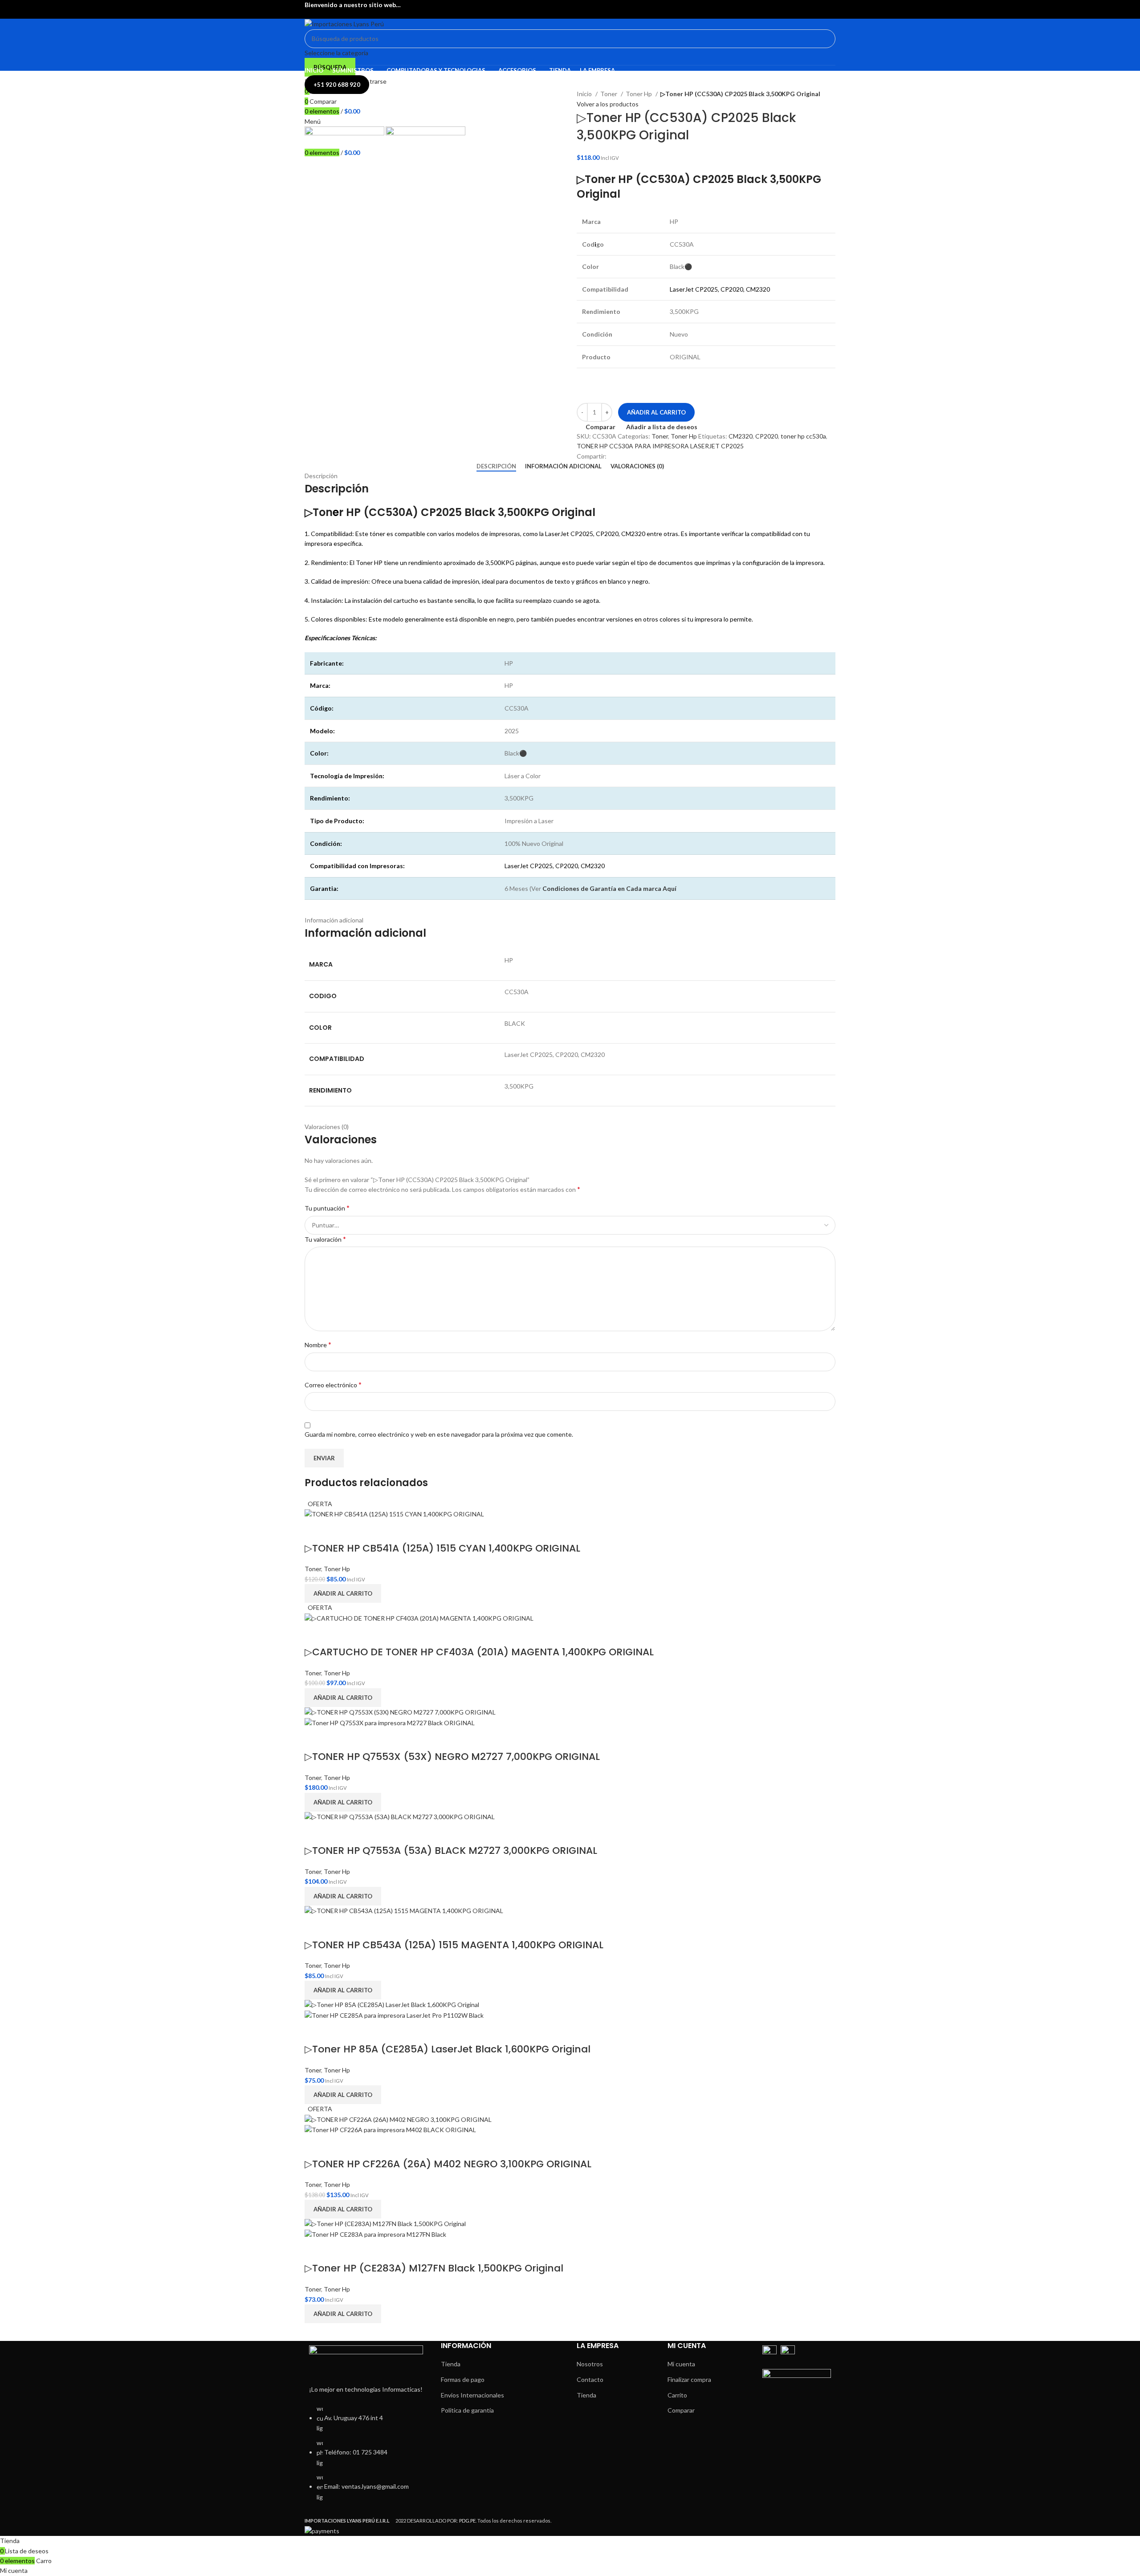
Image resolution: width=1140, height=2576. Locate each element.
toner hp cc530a (803, 436)
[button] (343, 1593)
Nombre (318, 1344)
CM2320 (741, 436)
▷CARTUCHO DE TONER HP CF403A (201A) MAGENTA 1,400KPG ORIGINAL (479, 1652)
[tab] (496, 467)
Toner (609, 94)
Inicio (585, 94)
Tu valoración (325, 1239)
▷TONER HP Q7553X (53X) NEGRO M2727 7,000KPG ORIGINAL (452, 1757)
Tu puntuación (327, 1208)
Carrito (677, 2395)
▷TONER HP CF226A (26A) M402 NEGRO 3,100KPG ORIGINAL (448, 2164)
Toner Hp (639, 94)
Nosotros (590, 2364)
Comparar (681, 2410)
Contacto (590, 2379)
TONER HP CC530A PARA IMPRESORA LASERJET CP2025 (660, 446)
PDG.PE (467, 2521)
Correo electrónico (333, 1384)
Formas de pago (463, 2379)
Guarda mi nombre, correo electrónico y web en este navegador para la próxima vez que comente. (439, 1434)
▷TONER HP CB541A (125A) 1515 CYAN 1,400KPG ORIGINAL (442, 1548)
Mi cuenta (681, 2364)
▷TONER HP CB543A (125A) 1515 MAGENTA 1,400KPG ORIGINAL (454, 1945)
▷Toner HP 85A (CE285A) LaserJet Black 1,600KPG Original (448, 2049)
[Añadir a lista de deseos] (339, 1531)
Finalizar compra (689, 2379)
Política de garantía (467, 2410)
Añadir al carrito (656, 412)
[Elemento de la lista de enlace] (366, 2458)
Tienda (451, 2364)
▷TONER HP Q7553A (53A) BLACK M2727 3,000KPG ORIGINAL (451, 1851)
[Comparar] (316, 1531)
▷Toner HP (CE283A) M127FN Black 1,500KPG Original (434, 2268)
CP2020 (767, 436)
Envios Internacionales (472, 2395)
